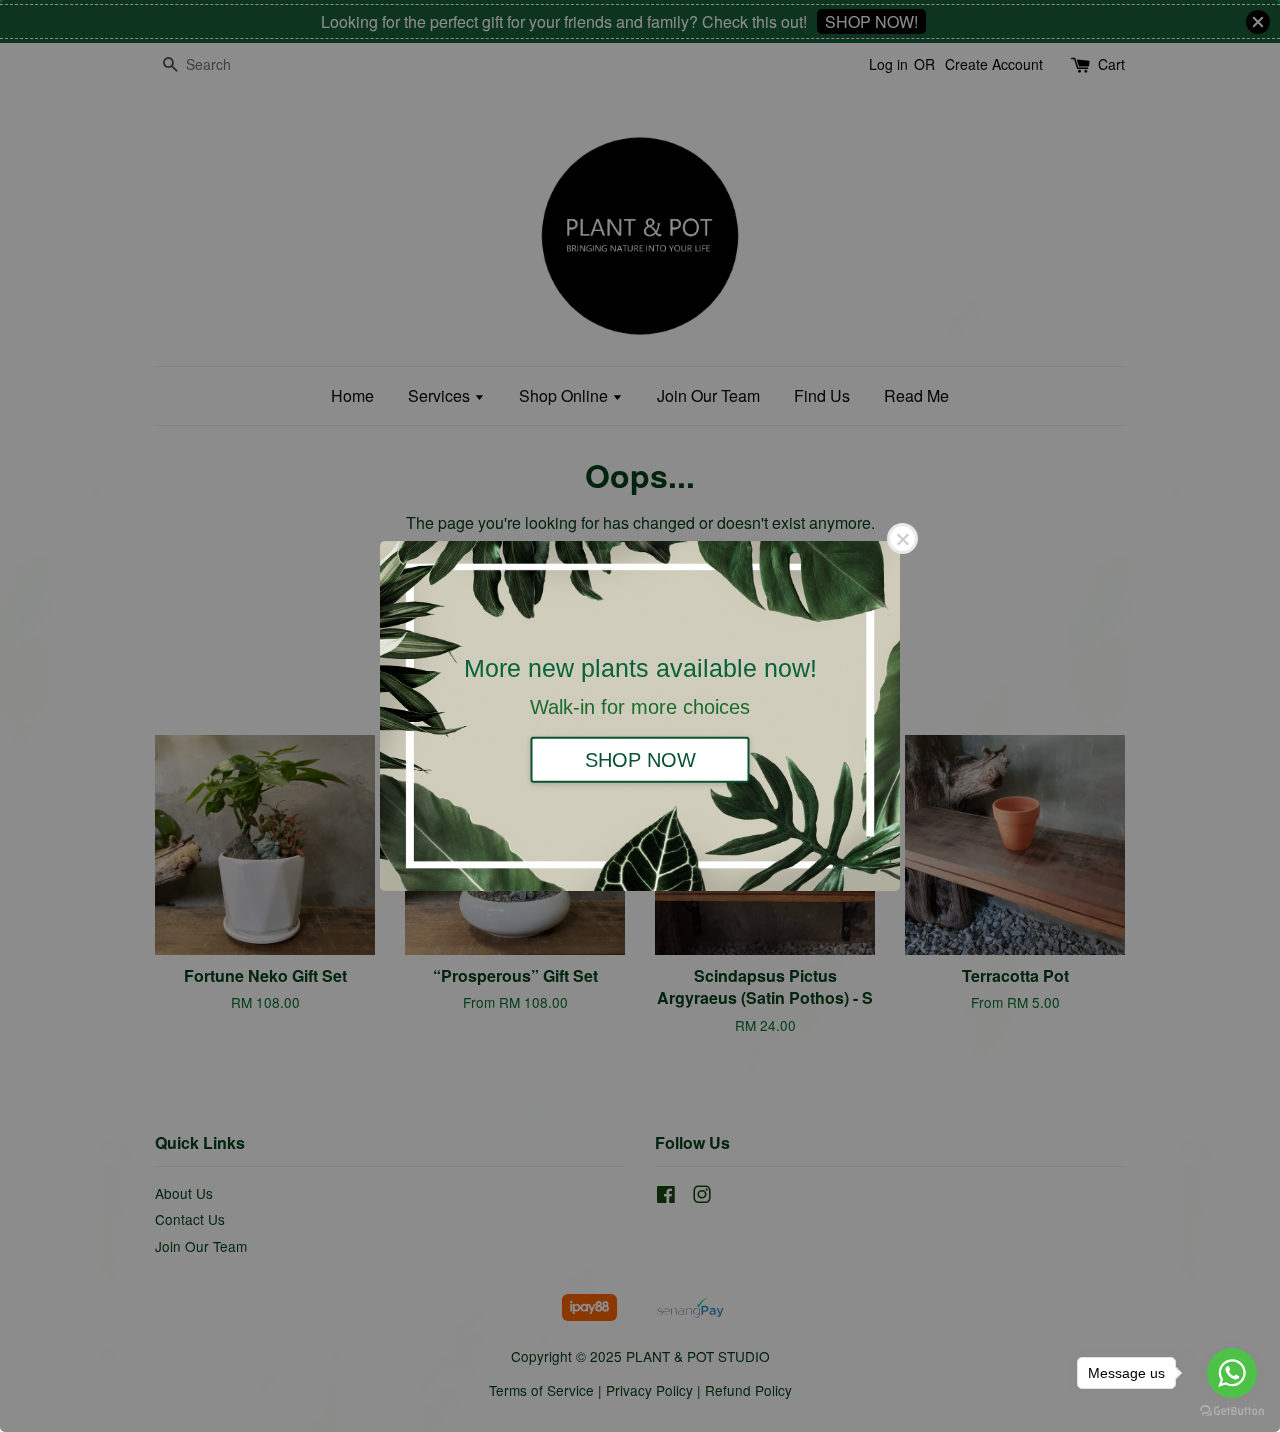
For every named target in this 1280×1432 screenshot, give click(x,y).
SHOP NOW (640, 759)
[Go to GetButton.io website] (1232, 1411)
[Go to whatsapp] (1232, 1373)
